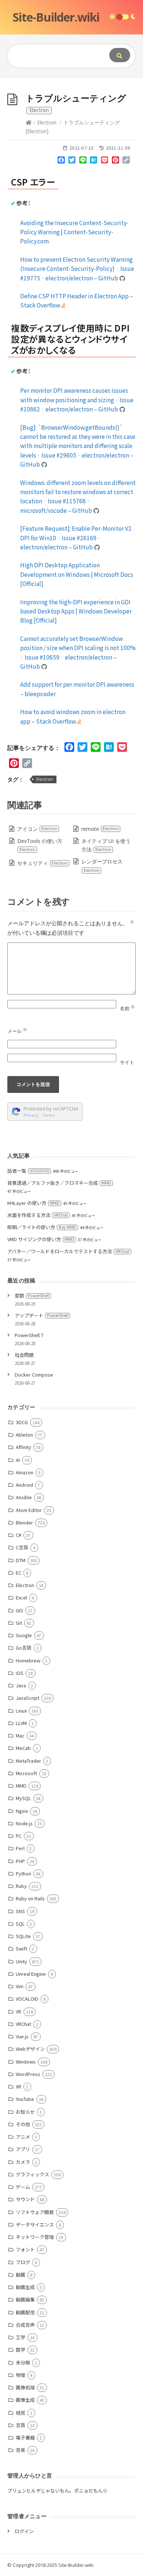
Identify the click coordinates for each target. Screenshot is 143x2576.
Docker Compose (34, 1375)
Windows (26, 2062)
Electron (47, 122)
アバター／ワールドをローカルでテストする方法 (68, 1251)
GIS (19, 1610)
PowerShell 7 (29, 1335)
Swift (21, 1948)
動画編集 (25, 2299)
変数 (32, 1296)
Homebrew (28, 1660)
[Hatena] (94, 161)
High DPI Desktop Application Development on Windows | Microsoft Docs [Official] (77, 574)
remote (100, 829)
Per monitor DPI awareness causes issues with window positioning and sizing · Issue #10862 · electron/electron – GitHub (77, 400)
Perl (20, 1848)
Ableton (24, 1435)
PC (19, 1836)
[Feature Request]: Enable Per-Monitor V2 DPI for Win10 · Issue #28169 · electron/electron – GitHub (76, 537)
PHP (20, 1861)
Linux (21, 1711)
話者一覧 (28, 1171)
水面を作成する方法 (38, 1215)
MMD (21, 1786)
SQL (20, 1924)
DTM (21, 1560)
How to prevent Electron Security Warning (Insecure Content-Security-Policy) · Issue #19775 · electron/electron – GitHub (77, 268)
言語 (21, 2425)
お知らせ (25, 2112)
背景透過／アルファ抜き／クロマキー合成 (59, 1183)
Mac (20, 1735)
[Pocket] (104, 161)
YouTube (25, 2099)
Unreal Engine (31, 1974)
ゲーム (23, 2187)
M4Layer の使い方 (33, 1203)
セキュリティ (42, 863)
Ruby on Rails (30, 1898)
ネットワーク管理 (35, 2237)
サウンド (25, 2199)
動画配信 (25, 2312)
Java (21, 1685)
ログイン (24, 2531)
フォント (25, 2249)
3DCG (22, 1422)
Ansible (24, 1497)
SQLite (23, 1936)
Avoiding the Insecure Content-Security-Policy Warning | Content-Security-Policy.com (74, 232)
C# (19, 1535)
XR (19, 2086)
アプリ (23, 2149)
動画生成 (25, 2287)
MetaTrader (28, 1761)
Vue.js (22, 2036)
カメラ (23, 2162)
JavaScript (27, 1698)
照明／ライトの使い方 (42, 1227)
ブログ (23, 2262)
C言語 (22, 1547)
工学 (21, 2337)
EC (19, 1573)
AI (18, 1460)
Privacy (31, 1115)
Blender (24, 1522)
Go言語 (24, 1648)
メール (17, 1031)
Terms (48, 1115)
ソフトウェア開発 (35, 2212)
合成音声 (25, 2325)
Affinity (23, 1447)
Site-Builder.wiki (56, 17)
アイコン (37, 829)
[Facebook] (61, 161)
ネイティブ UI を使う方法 (106, 845)
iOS (20, 1673)
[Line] (83, 161)
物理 (21, 2375)
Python (23, 1873)
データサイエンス (35, 2224)
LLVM (21, 1723)
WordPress (28, 2074)
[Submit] (120, 55)
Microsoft (26, 1773)
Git (19, 1623)
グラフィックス (32, 2174)
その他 (23, 2124)
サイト (127, 1062)
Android (24, 1485)
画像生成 (25, 2400)
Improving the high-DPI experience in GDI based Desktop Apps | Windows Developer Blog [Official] (76, 611)
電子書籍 (25, 2437)
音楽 (21, 2450)
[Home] (29, 122)
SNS (20, 1911)
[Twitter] (72, 161)
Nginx (22, 1811)
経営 (21, 2413)
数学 (21, 2350)
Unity (21, 1961)
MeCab (23, 1748)
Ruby (21, 1886)
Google (24, 1635)
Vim (20, 1986)
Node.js (24, 1823)
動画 (21, 2275)
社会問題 (24, 1355)
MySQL (23, 1798)
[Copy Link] (126, 161)
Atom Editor (29, 1510)
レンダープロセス (102, 865)
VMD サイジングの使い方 (41, 1239)
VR (19, 2011)
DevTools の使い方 (40, 845)
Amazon (25, 1472)
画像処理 (25, 2387)
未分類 (23, 2362)
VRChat (23, 2024)
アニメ (23, 2137)
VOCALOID (27, 1999)
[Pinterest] (115, 161)
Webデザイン (30, 2049)
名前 (127, 1008)
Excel (21, 1597)
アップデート (41, 1315)
